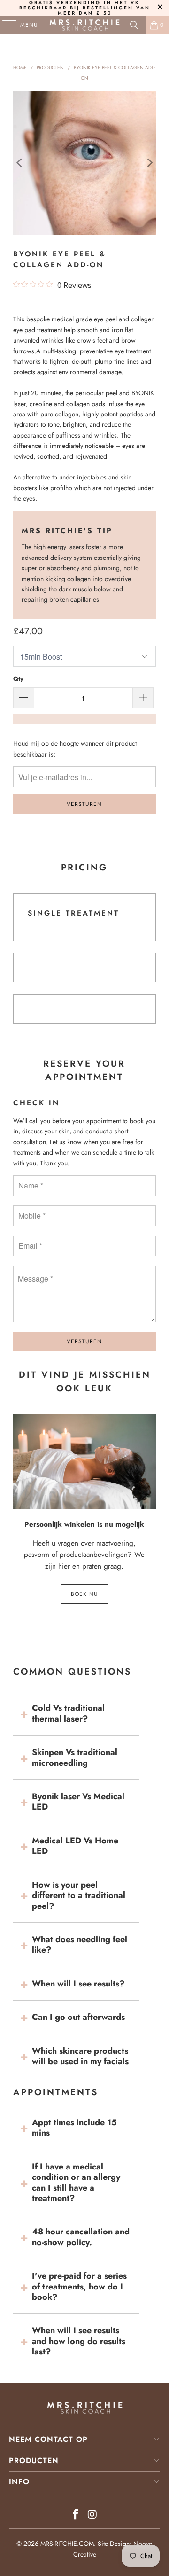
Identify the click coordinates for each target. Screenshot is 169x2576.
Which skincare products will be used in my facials (80, 2056)
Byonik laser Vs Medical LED (78, 1802)
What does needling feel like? (80, 1945)
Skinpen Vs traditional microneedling (75, 1757)
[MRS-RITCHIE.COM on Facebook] (76, 2515)
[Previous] (20, 163)
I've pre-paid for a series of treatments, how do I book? (79, 2286)
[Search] (134, 25)
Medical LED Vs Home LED (75, 1846)
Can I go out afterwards (78, 2017)
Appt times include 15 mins (74, 2128)
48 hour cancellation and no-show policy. (81, 2237)
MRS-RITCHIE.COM (67, 2544)
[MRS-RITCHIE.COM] (84, 25)
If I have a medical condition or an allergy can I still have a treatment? (76, 2182)
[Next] (149, 163)
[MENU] (5, 25)
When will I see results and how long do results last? (79, 2341)
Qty (18, 679)
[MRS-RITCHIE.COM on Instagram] (92, 2515)
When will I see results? (78, 1984)
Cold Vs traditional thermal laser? (68, 1713)
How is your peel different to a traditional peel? (79, 1895)
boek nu (84, 1594)
